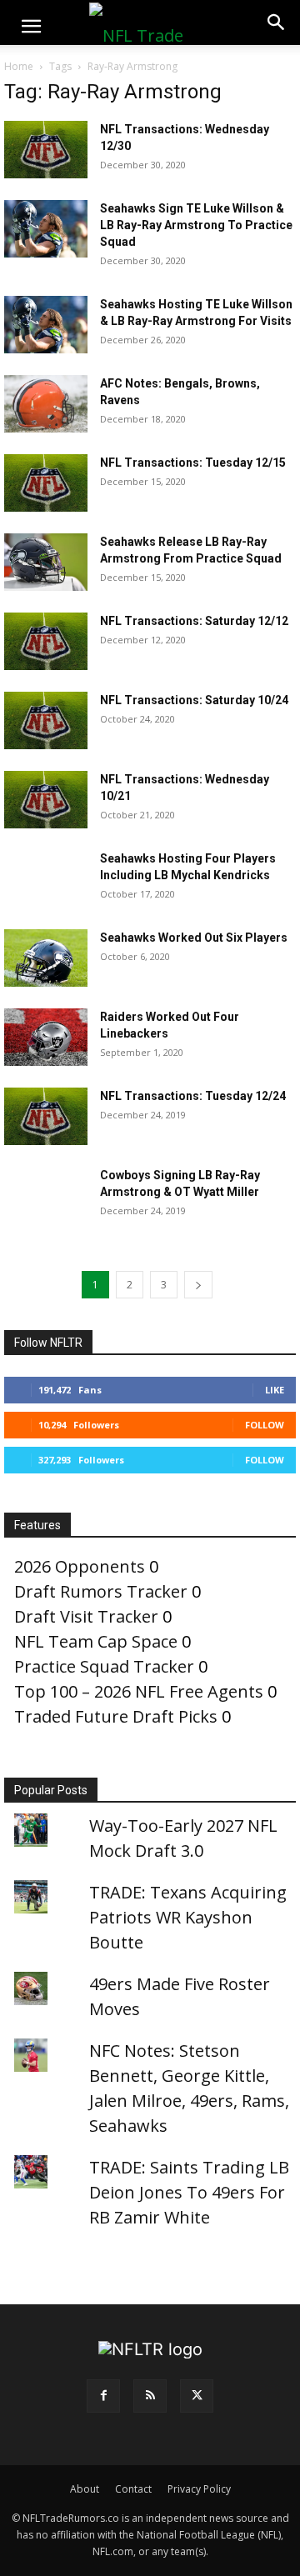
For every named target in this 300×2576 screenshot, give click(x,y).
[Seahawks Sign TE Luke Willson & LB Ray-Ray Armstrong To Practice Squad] (46, 229)
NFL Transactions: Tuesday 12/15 (193, 463)
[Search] (277, 23)
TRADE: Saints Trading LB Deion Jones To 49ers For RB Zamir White (189, 2192)
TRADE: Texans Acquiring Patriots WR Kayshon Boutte (188, 1917)
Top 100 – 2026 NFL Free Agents (139, 1691)
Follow (265, 1425)
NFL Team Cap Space (96, 1641)
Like (275, 1390)
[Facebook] (103, 2396)
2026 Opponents (80, 1566)
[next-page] (198, 1285)
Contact (133, 2489)
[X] (197, 2396)
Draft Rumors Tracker (101, 1591)
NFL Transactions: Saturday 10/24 (194, 700)
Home (19, 66)
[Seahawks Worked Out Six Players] (46, 958)
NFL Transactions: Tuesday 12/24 (193, 1096)
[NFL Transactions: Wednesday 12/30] (46, 150)
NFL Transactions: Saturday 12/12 (194, 621)
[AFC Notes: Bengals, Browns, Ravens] (46, 404)
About (85, 2489)
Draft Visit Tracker (86, 1616)
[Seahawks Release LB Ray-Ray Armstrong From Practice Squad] (46, 562)
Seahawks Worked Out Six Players (194, 938)
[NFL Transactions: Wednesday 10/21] (46, 800)
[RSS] (150, 2396)
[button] (31, 27)
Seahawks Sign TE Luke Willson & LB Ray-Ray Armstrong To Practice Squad (196, 225)
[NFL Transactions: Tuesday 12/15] (46, 483)
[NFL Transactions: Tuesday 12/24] (46, 1116)
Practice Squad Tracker (104, 1666)
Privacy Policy (199, 2489)
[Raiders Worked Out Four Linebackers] (46, 1037)
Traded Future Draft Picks (116, 1716)
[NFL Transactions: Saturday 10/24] (46, 720)
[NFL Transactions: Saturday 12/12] (46, 641)
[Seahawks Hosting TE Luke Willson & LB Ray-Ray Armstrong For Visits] (46, 325)
